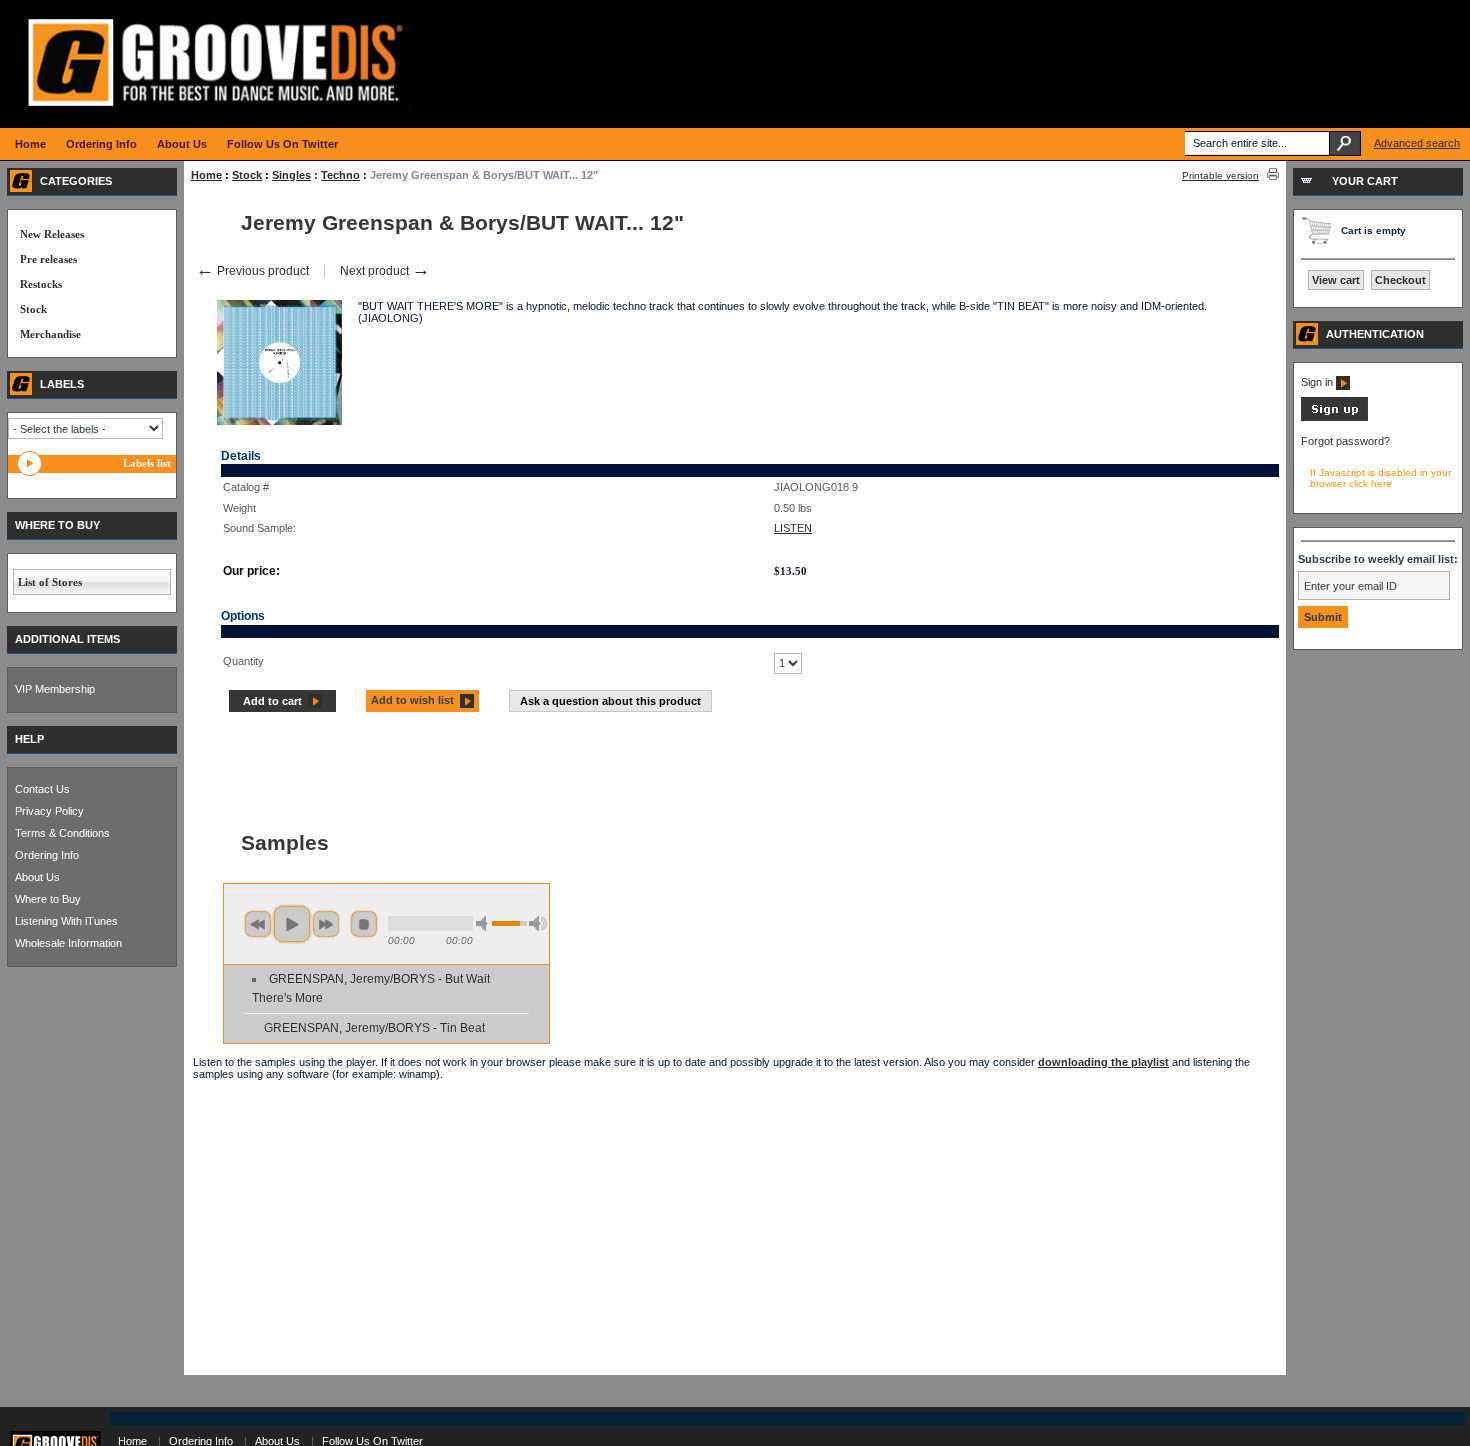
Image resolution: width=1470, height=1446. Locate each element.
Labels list (147, 463)
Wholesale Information (68, 943)
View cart (1336, 280)
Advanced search (1417, 143)
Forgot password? (1345, 441)
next (326, 924)
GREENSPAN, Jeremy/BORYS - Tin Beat (374, 1028)
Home (206, 175)
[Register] (1334, 417)
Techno (340, 175)
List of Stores (50, 582)
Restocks (41, 284)
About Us (37, 877)
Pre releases (48, 259)
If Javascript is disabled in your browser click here (1380, 478)
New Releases (52, 234)
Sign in (1318, 382)
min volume (485, 923)
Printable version (1220, 175)
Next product (385, 271)
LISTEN (793, 528)
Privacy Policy (49, 811)
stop (364, 924)
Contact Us (42, 789)
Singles (291, 175)
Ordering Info (47, 855)
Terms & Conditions (62, 833)
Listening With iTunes (66, 921)
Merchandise (50, 334)
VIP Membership (55, 689)
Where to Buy (48, 899)
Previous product (252, 271)
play (292, 924)
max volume (538, 923)
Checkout (1400, 280)
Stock (247, 175)
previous (258, 924)
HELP (29, 739)
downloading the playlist (1103, 1062)
